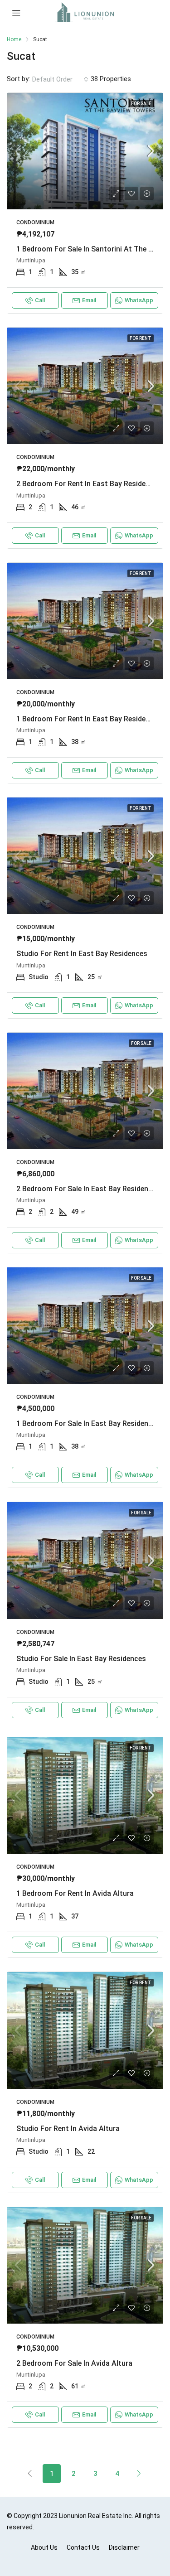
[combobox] (60, 79)
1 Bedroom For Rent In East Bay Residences (89, 719)
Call (40, 300)
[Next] (139, 2473)
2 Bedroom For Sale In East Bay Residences (88, 1189)
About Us (44, 2547)
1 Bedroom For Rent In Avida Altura (75, 1893)
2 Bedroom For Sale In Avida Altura (74, 2363)
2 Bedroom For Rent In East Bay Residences (89, 484)
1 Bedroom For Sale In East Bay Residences (88, 1423)
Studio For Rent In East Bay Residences (82, 954)
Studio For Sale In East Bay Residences (81, 1659)
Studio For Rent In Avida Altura (68, 2129)
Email (89, 300)
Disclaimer (124, 2547)
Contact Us (83, 2547)
